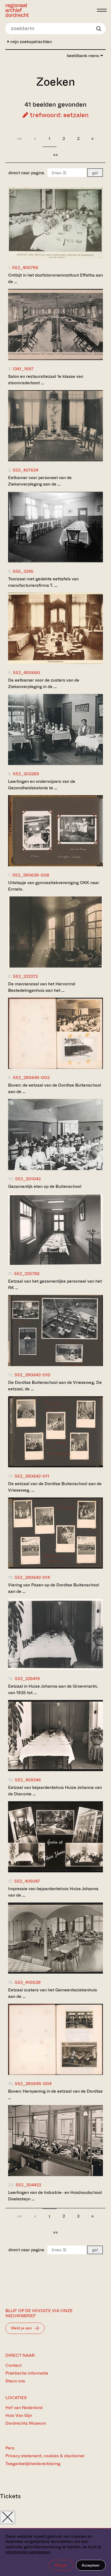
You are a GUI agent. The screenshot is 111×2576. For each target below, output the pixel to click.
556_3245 (23, 571)
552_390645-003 (31, 1078)
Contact (13, 2365)
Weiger (61, 2565)
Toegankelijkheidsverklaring (33, 2464)
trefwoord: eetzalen (58, 115)
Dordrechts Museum (26, 2423)
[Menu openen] (102, 10)
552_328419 (27, 1679)
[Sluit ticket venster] (8, 2517)
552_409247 (27, 1881)
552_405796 (25, 268)
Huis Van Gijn (19, 2415)
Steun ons (15, 2381)
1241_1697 (23, 369)
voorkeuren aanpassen (28, 2552)
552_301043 (28, 1179)
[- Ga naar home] (50, 10)
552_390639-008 (31, 875)
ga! (95, 173)
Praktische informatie (27, 2373)
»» (55, 155)
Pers (10, 2448)
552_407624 (25, 470)
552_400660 (27, 673)
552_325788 (27, 1274)
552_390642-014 (32, 1577)
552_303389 (26, 774)
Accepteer (91, 2565)
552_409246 (28, 1780)
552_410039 (28, 1982)
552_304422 (28, 2185)
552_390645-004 (33, 2084)
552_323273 (25, 976)
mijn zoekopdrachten (30, 42)
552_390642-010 (32, 1375)
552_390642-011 (32, 1476)
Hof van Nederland (24, 2408)
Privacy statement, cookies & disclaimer (45, 2456)
